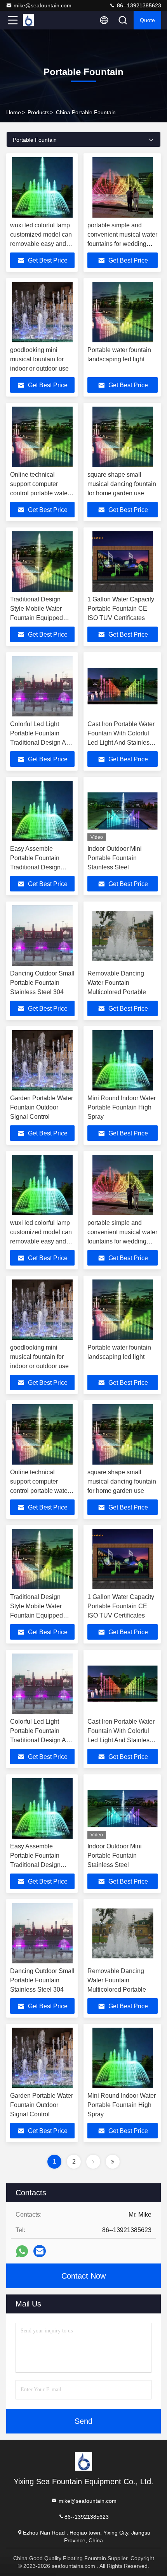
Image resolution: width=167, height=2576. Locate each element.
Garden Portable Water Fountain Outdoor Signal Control (42, 1107)
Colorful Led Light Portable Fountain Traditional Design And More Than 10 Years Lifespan (42, 743)
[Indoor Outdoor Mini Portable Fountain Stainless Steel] (123, 811)
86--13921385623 (138, 5)
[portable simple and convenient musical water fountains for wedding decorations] (123, 187)
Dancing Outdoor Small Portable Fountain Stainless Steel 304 (42, 983)
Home (14, 112)
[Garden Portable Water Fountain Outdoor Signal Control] (42, 1060)
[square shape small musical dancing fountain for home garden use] (123, 437)
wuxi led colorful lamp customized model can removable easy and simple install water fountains (41, 244)
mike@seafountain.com (43, 5)
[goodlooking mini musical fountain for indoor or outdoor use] (42, 312)
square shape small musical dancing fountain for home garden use (122, 484)
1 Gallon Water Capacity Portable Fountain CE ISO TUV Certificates (121, 609)
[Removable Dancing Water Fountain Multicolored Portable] (123, 936)
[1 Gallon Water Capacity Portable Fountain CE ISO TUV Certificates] (123, 562)
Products (38, 112)
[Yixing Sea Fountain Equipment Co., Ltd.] (38, 20)
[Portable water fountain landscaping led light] (123, 312)
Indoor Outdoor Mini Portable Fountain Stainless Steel (115, 858)
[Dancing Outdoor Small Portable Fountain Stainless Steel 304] (42, 936)
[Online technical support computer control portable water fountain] (42, 437)
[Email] (40, 2251)
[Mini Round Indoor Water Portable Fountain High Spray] (123, 1060)
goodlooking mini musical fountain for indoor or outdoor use (39, 359)
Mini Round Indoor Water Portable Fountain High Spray (122, 1107)
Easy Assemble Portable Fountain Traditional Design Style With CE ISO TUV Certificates (35, 867)
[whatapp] (22, 2251)
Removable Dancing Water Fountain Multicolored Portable (117, 983)
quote (147, 20)
